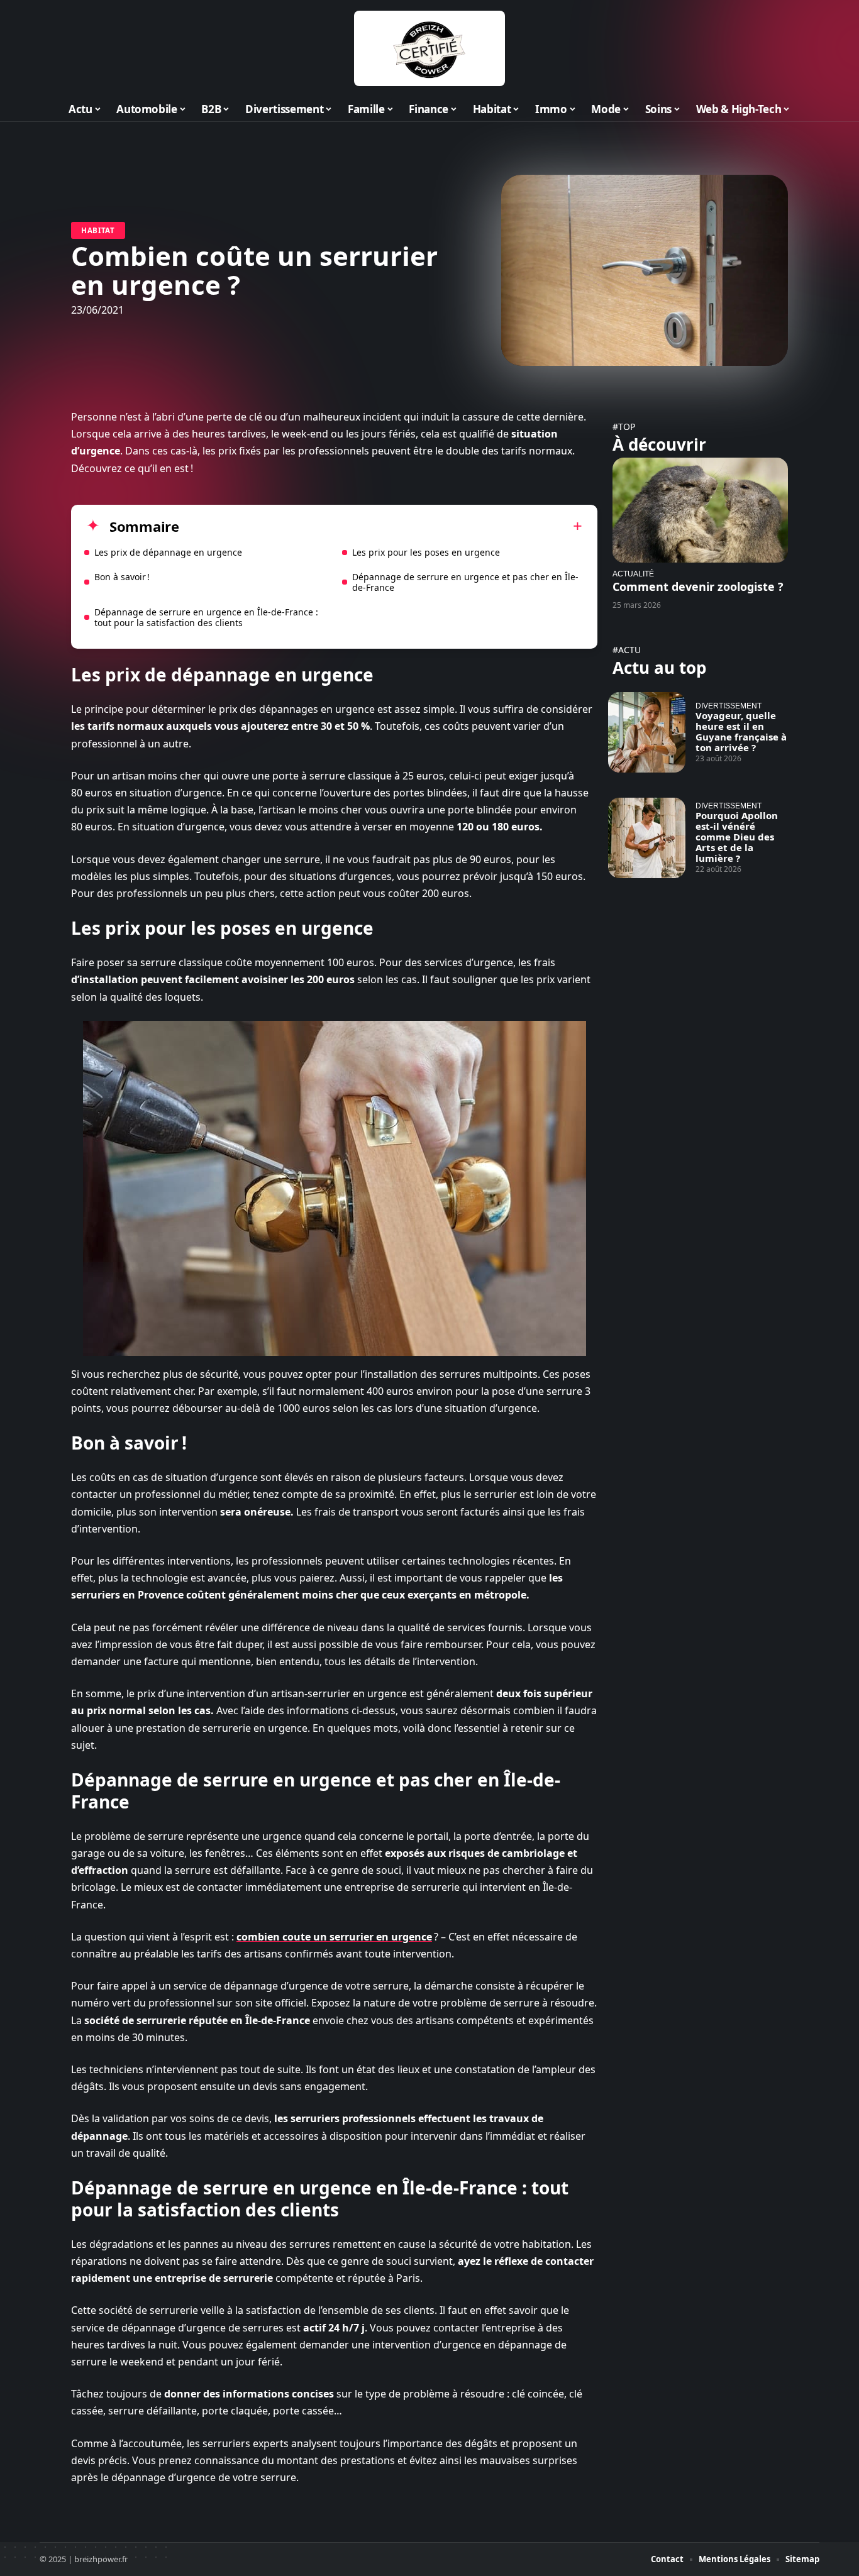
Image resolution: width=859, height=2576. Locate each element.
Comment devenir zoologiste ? (698, 586)
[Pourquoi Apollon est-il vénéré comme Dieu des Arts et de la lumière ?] (647, 838)
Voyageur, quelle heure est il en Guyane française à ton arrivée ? (741, 731)
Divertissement (729, 706)
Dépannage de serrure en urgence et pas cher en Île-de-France (465, 582)
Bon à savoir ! (122, 577)
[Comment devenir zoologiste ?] (700, 510)
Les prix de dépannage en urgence (168, 552)
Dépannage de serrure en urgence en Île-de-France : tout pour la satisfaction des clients (206, 617)
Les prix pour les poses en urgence (426, 552)
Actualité (633, 574)
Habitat (98, 230)
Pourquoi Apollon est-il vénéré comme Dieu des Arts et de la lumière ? (737, 837)
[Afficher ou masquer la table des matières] (381, 526)
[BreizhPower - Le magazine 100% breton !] (429, 48)
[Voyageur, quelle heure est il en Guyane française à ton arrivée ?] (647, 732)
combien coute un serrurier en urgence (334, 1937)
